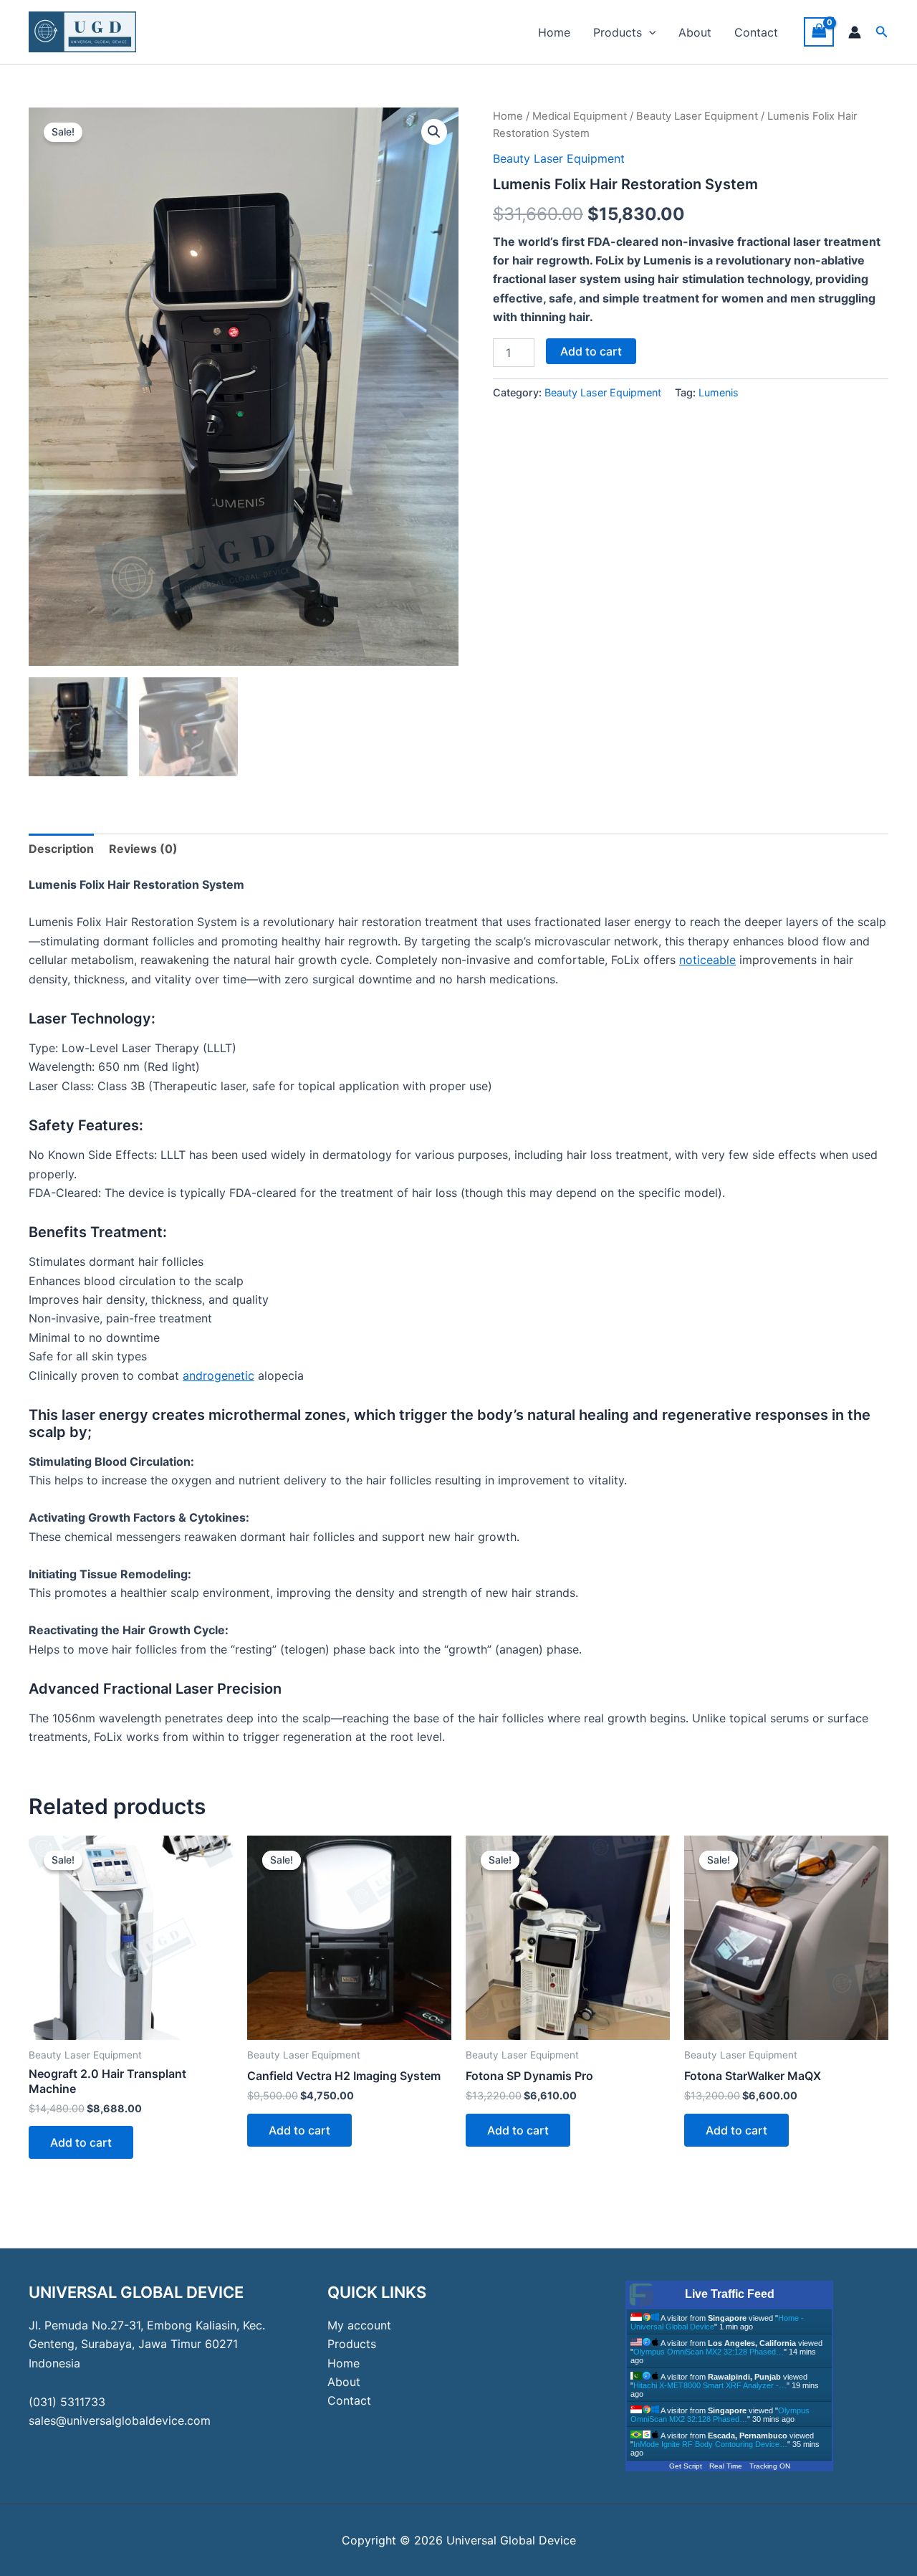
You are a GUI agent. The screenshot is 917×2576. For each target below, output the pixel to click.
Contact (756, 32)
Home (554, 32)
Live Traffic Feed (730, 2294)
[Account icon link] (855, 32)
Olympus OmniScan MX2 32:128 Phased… (709, 2352)
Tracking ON (770, 2466)
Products (618, 32)
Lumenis (719, 392)
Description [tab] (61, 849)
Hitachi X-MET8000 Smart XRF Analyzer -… (710, 2385)
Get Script (686, 2466)
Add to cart (591, 351)
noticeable (707, 960)
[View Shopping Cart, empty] (819, 32)
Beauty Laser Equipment (697, 116)
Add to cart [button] (81, 2142)
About (695, 32)
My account (359, 2325)
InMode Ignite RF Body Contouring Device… (710, 2444)
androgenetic (219, 1375)
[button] (649, 32)
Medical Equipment (580, 116)
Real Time (726, 2466)
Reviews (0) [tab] (143, 849)
